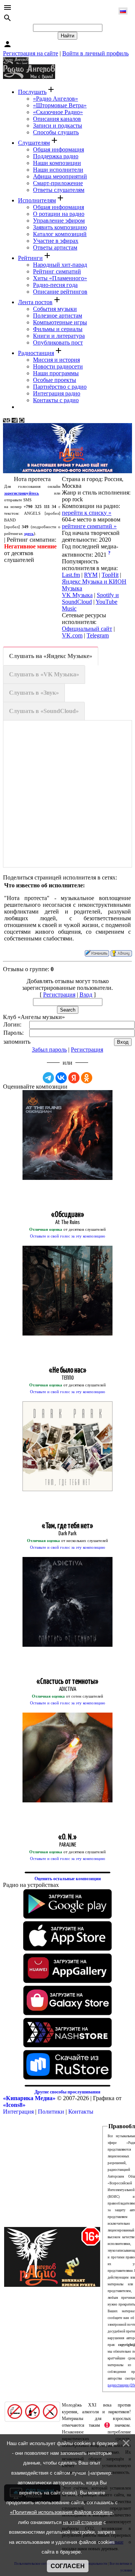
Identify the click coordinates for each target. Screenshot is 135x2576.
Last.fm (71, 575)
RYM (91, 575)
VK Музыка (77, 595)
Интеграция (18, 2112)
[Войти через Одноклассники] (87, 1078)
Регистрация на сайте (31, 53)
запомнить (17, 1042)
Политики (51, 2112)
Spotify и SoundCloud (90, 598)
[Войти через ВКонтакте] (61, 1078)
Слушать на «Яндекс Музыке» (51, 656)
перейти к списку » (87, 513)
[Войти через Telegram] (48, 1078)
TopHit (110, 575)
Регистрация (59, 995)
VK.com (72, 635)
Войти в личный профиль (95, 53)
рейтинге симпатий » (89, 526)
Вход (86, 995)
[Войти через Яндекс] (74, 1078)
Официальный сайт (87, 629)
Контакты (81, 2112)
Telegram (98, 635)
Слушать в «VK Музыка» (44, 674)
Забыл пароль (49, 1050)
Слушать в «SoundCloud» (44, 711)
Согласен (68, 2566)
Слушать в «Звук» (34, 693)
